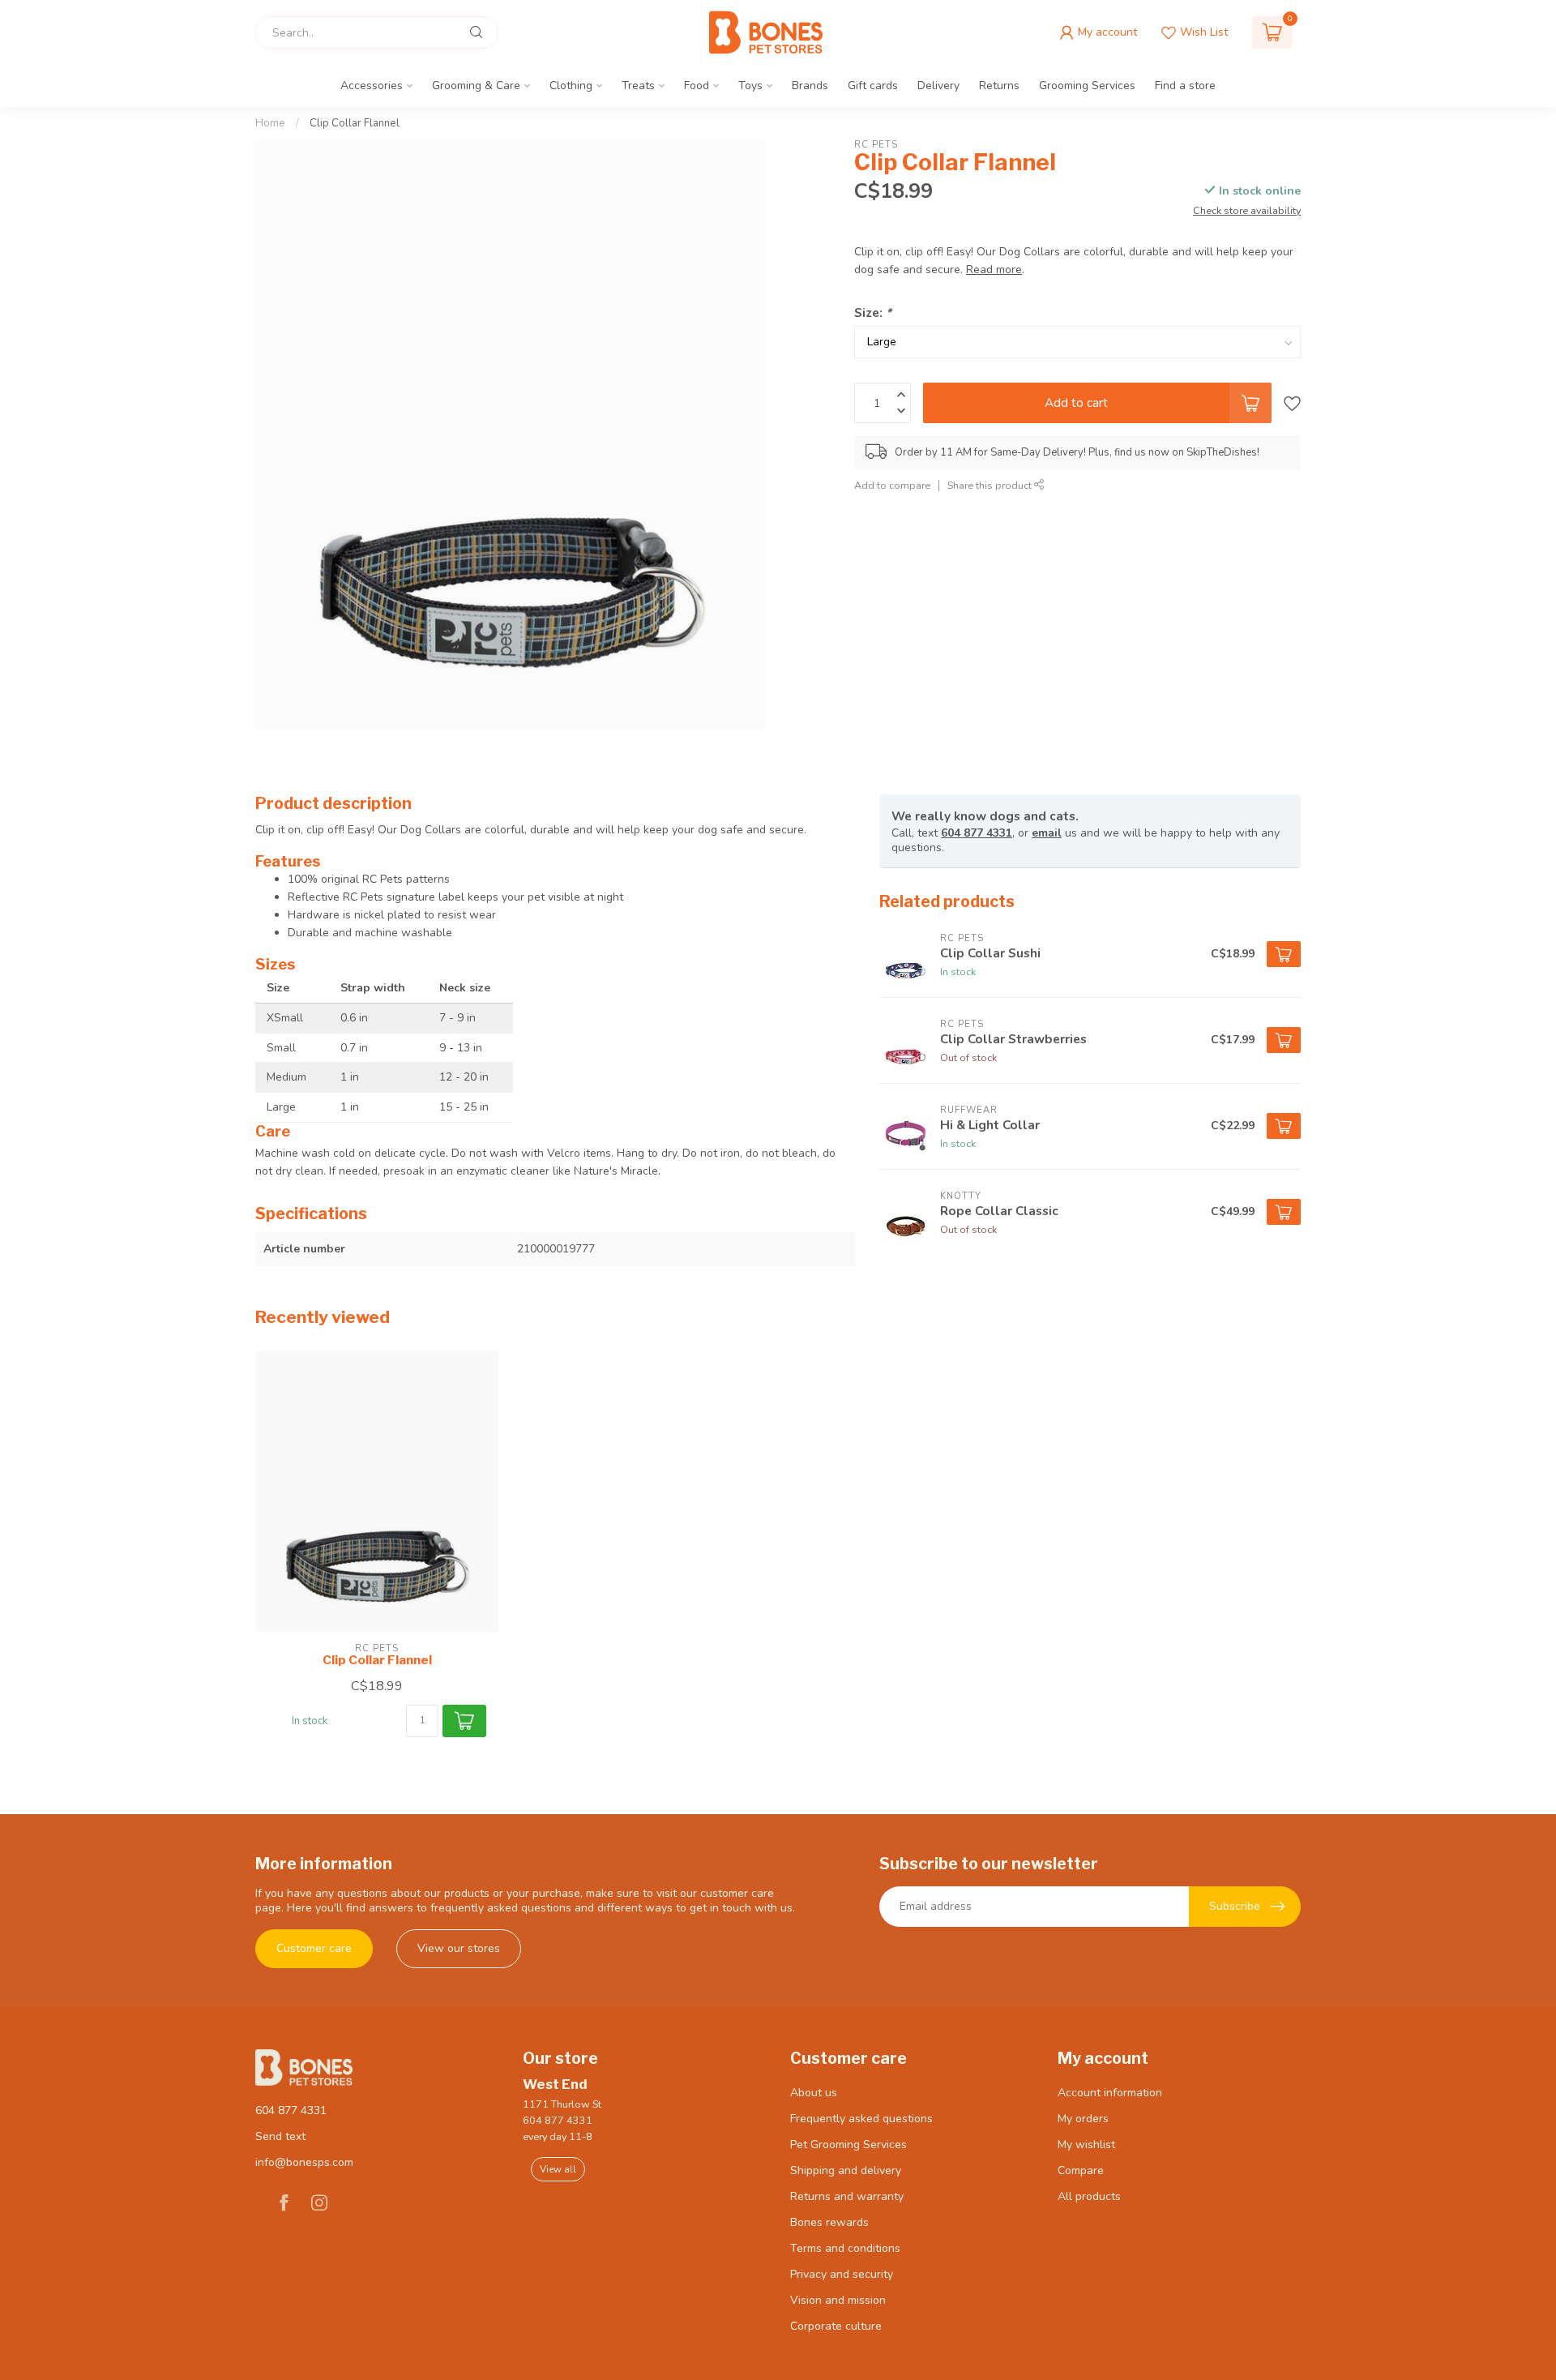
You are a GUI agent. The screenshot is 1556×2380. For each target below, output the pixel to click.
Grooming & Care (476, 86)
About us (814, 2093)
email (1047, 833)
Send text (280, 2136)
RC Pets (876, 145)
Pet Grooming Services (849, 2145)
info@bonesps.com (304, 2162)
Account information (1110, 2093)
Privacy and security (842, 2274)
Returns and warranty (847, 2196)
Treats (638, 86)
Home (270, 123)
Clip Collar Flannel (355, 123)
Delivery (938, 86)
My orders (1083, 2119)
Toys (750, 86)
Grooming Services (1087, 86)
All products (1089, 2196)
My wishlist (1086, 2145)
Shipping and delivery (846, 2170)
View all (558, 2169)
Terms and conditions (845, 2248)
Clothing (571, 86)
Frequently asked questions (861, 2119)
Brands (810, 86)
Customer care (314, 1948)
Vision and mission (838, 2300)
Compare (1081, 2170)
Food (697, 86)
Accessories (372, 86)
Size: (873, 312)
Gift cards (873, 86)
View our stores (459, 1948)
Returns (999, 86)
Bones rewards (829, 2222)
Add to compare (892, 485)
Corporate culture (836, 2326)
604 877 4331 (977, 833)
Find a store (1185, 86)
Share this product (991, 485)
